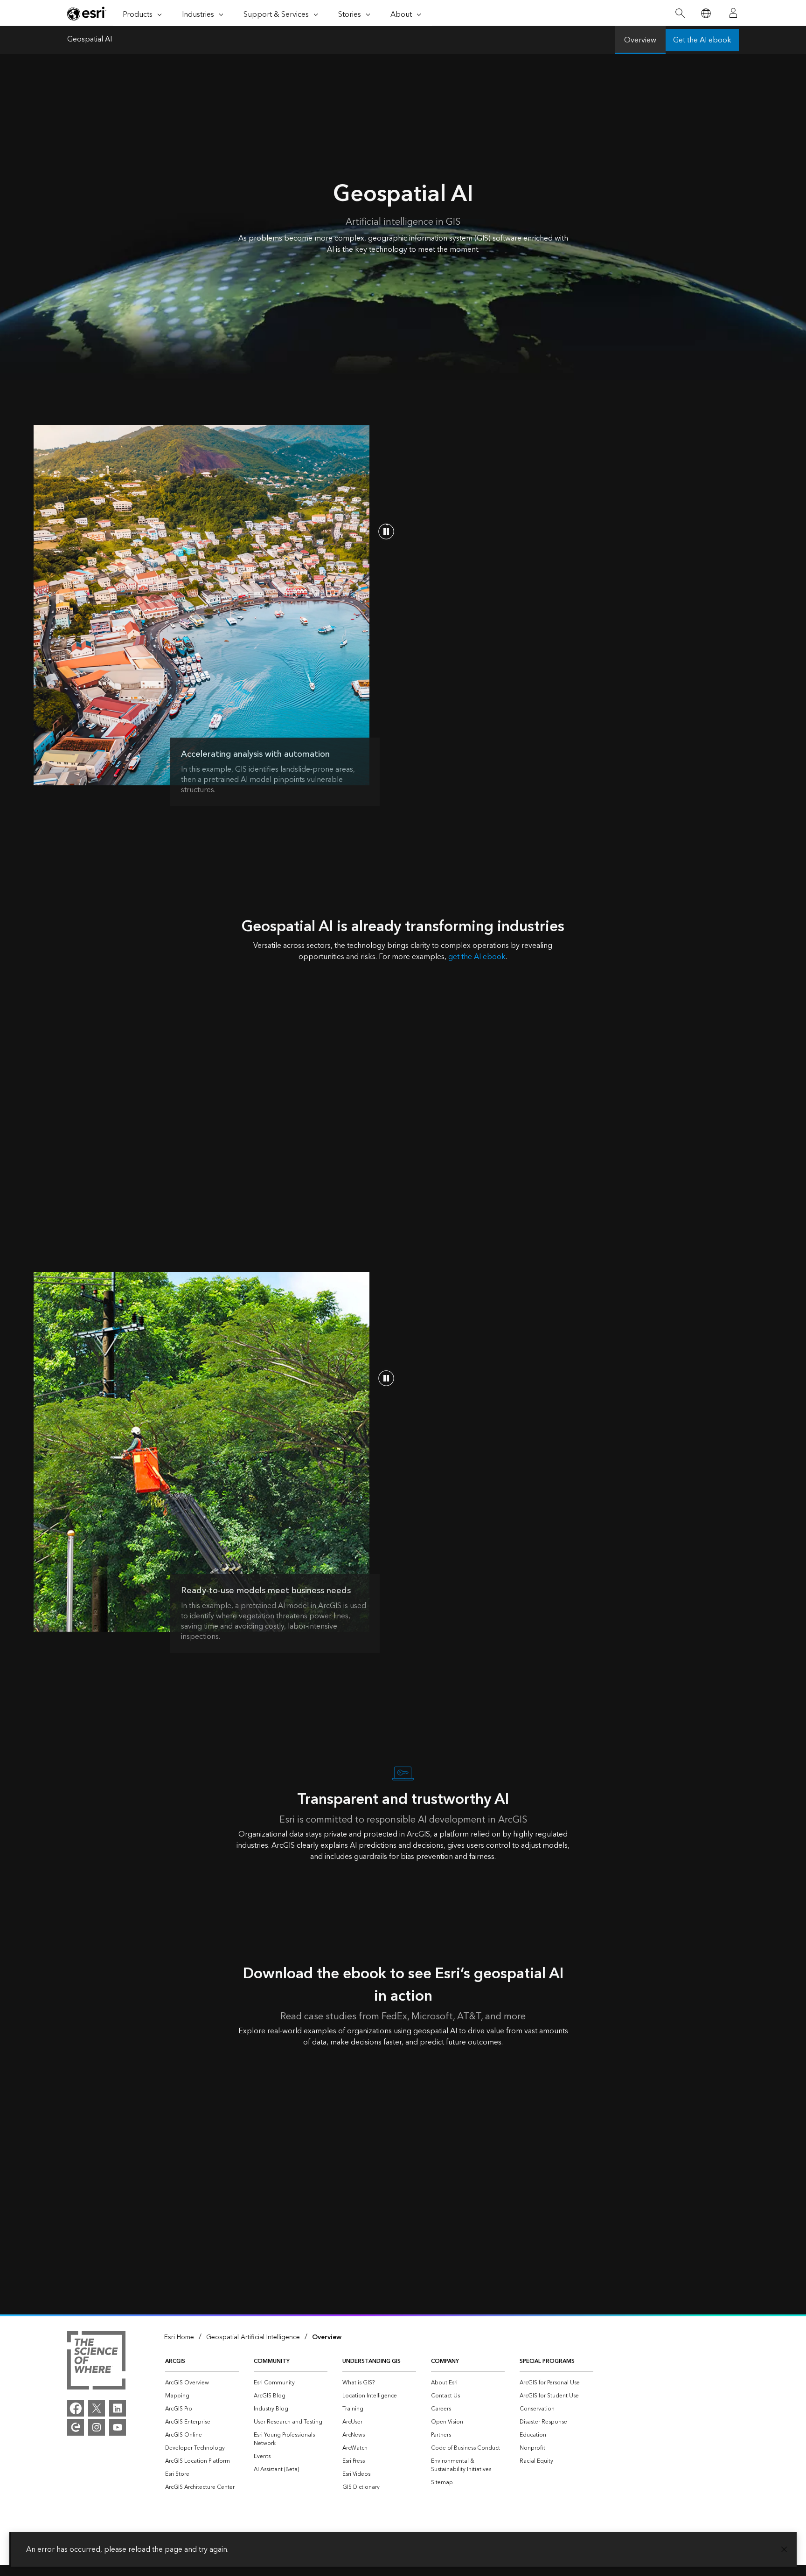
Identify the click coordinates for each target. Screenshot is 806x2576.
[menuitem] (202, 2383)
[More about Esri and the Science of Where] (96, 2362)
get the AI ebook (477, 957)
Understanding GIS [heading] (372, 2361)
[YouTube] (118, 2427)
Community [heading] (272, 2361)
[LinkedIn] (118, 2408)
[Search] (680, 13)
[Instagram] (97, 2427)
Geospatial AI (90, 40)
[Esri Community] (76, 2427)
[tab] (137, 982)
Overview (640, 40)
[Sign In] (733, 13)
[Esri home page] (87, 14)
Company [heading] (445, 2361)
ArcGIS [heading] (175, 2361)
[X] (97, 2408)
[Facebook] (76, 2408)
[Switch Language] (705, 13)
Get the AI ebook (702, 40)
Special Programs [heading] (547, 2361)
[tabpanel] (403, 1110)
